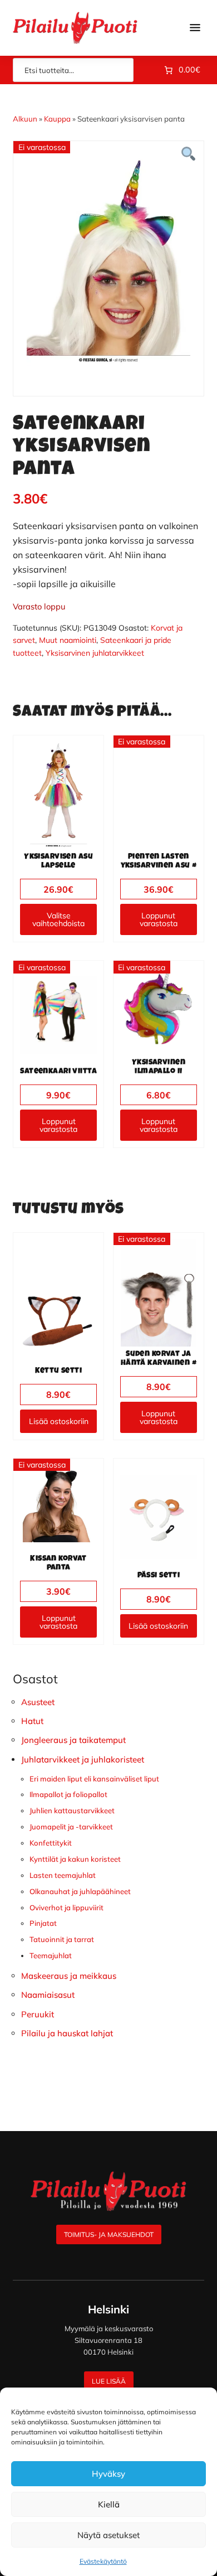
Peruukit (38, 2014)
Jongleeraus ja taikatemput (73, 1740)
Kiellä (109, 2504)
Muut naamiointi (68, 640)
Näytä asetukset (108, 2535)
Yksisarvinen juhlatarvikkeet (95, 653)
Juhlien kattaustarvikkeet (72, 1810)
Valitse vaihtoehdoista (58, 919)
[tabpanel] (108, 260)
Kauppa (57, 119)
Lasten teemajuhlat (63, 1875)
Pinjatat (43, 1923)
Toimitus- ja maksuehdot (109, 2234)
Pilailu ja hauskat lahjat (67, 2033)
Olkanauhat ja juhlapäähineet (80, 1891)
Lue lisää (109, 2381)
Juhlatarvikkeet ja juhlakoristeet (83, 1759)
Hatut (32, 1721)
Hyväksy (108, 2474)
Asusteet (38, 1702)
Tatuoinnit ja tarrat (62, 1939)
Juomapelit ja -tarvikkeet (71, 1827)
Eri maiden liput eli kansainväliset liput (94, 1779)
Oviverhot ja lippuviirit (66, 1907)
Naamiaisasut (48, 1995)
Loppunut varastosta (159, 919)
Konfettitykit (51, 1843)
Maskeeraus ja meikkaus (69, 1976)
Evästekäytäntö (103, 2561)
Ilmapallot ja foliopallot (68, 1794)
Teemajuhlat (51, 1955)
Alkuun (25, 119)
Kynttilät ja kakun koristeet (75, 1859)
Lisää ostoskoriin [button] (59, 1421)
